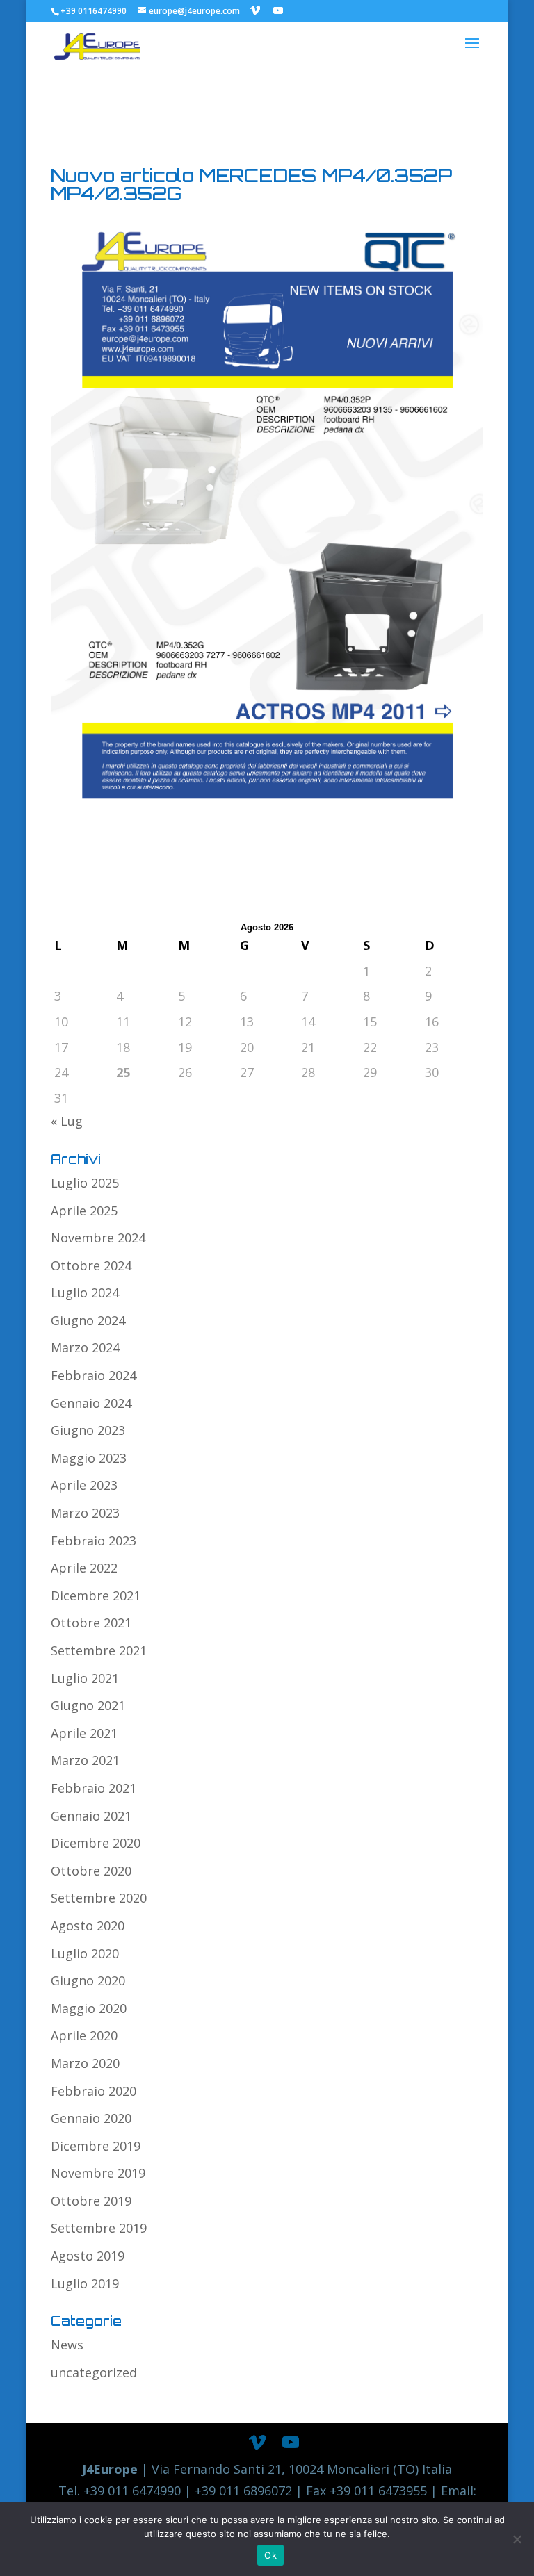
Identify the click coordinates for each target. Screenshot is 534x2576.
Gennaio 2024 (91, 1403)
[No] (517, 2539)
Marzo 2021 (85, 1760)
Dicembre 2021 (96, 1595)
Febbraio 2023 (94, 1541)
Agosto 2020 (88, 1926)
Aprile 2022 (84, 1568)
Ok (270, 2555)
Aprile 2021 (84, 1733)
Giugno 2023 (88, 1430)
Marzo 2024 (85, 1347)
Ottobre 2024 (91, 1265)
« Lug (67, 1121)
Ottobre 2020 (91, 1871)
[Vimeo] (255, 10)
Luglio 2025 (85, 1183)
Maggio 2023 (89, 1458)
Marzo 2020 (85, 2063)
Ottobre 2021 (91, 1623)
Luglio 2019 (85, 2283)
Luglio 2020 (85, 1953)
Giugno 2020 (88, 1980)
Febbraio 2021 (94, 1788)
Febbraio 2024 (94, 1375)
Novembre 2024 (98, 1238)
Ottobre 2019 (91, 2201)
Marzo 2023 (85, 1513)
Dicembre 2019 (96, 2146)
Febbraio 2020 (94, 2091)
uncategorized (94, 2372)
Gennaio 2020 (91, 2118)
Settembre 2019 (99, 2228)
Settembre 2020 (99, 1898)
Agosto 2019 (88, 2256)
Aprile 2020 (84, 2035)
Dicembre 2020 (96, 1843)
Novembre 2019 (98, 2173)
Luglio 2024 (85, 1293)
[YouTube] (278, 10)
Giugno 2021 (88, 1705)
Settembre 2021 (99, 1650)
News (67, 2345)
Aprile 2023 (84, 1485)
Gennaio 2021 (91, 1816)
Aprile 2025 (84, 1211)
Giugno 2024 (88, 1320)
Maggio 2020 (89, 2008)
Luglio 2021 (85, 1678)
